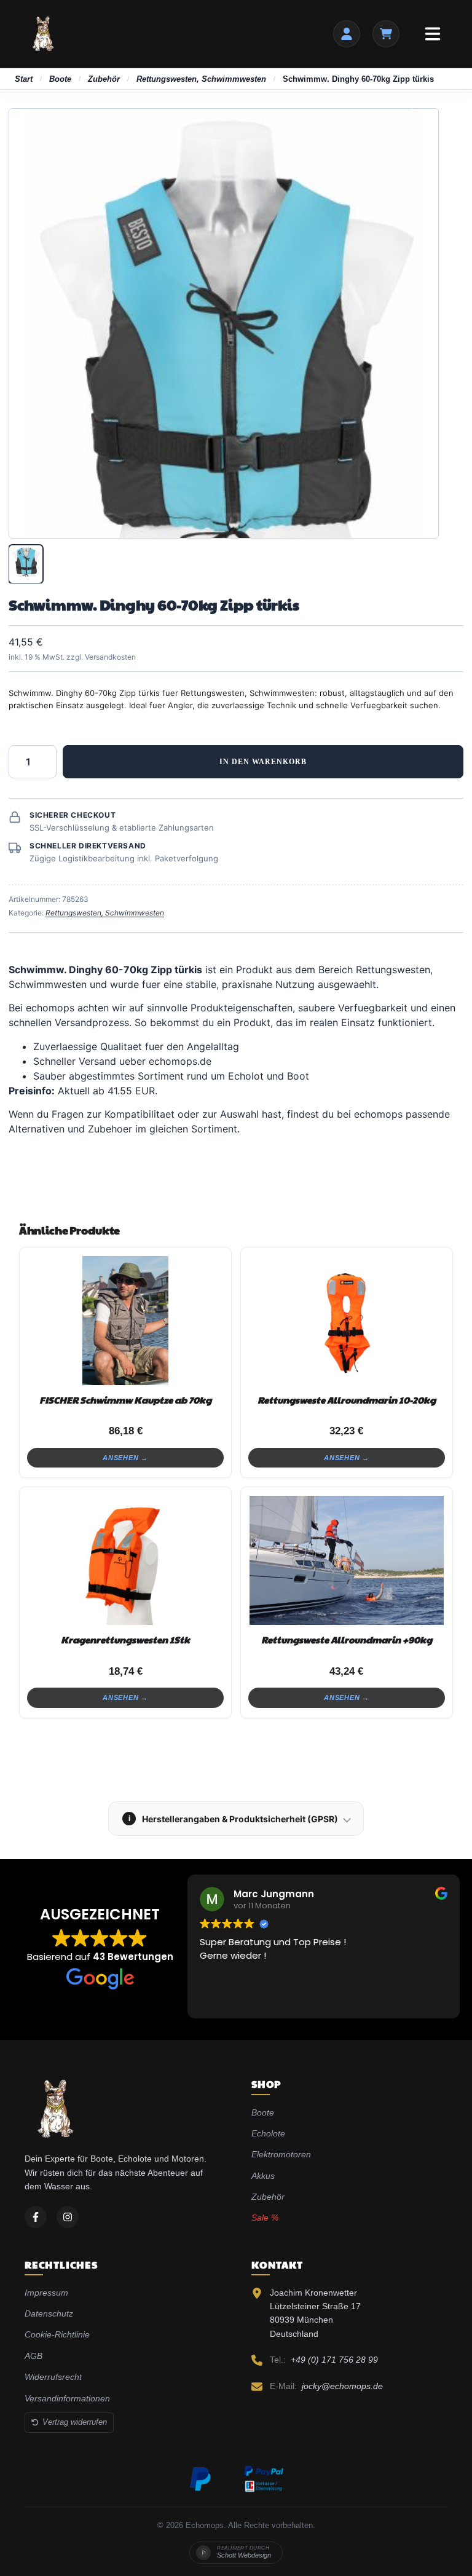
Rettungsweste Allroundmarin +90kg (347, 1639)
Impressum (46, 2293)
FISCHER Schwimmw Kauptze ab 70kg (125, 1400)
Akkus (263, 2176)
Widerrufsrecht (53, 2377)
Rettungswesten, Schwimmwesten (201, 79)
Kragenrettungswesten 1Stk (125, 1639)
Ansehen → (125, 1458)
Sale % (265, 2218)
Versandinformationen (67, 2398)
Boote (60, 79)
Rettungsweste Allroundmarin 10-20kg (347, 1400)
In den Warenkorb (263, 762)
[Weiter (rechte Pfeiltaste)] (450, 1288)
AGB (33, 2356)
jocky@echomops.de (342, 2386)
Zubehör (104, 79)
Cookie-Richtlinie (57, 2334)
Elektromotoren (281, 2154)
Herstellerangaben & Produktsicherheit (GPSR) (234, 1819)
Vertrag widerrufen (75, 2422)
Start (24, 79)
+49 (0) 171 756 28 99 (334, 2360)
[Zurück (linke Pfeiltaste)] (22, 1288)
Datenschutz (49, 2313)
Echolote (268, 2133)
